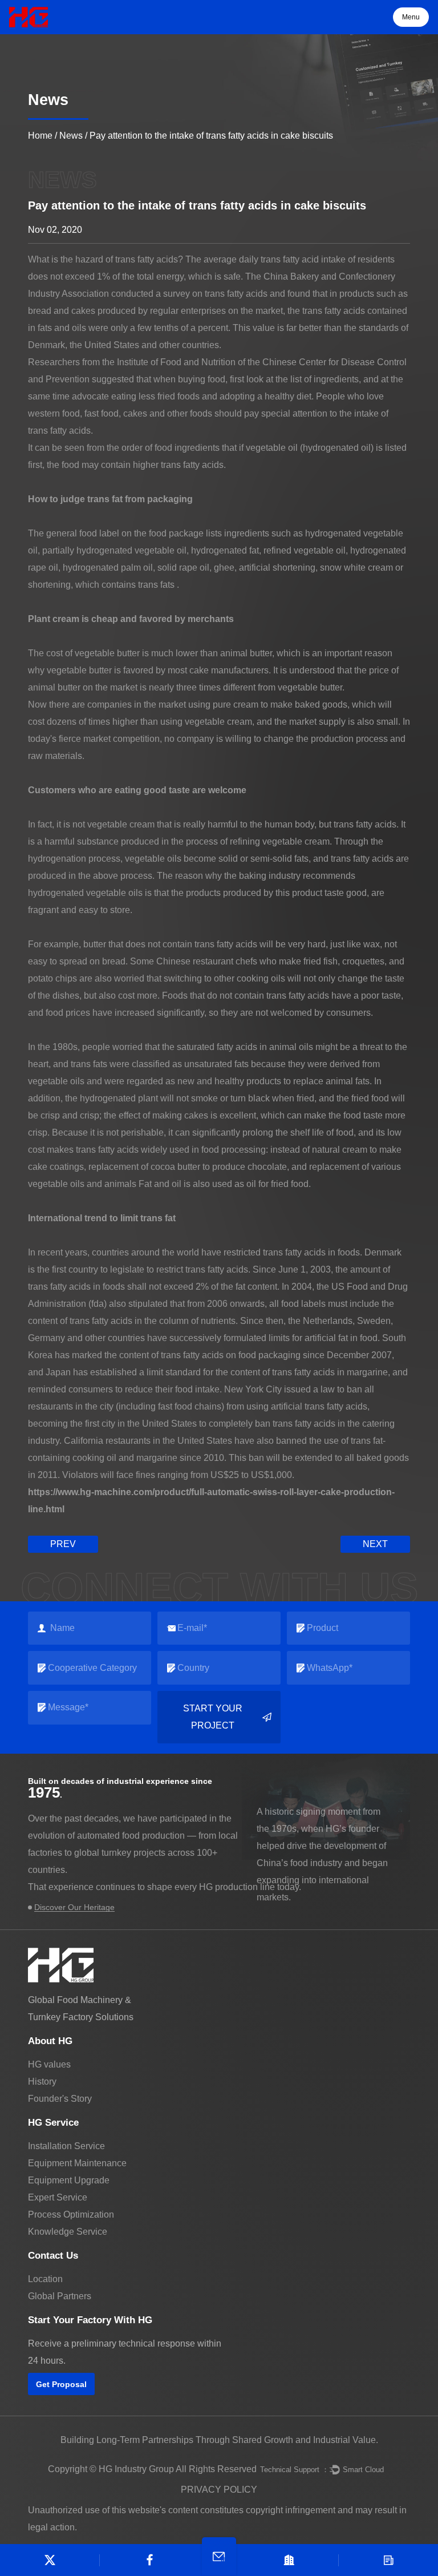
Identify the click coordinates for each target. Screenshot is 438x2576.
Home (40, 136)
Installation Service (66, 2146)
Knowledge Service (68, 2232)
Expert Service (58, 2197)
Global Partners (60, 2296)
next (375, 1544)
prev (63, 1544)
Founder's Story (60, 2099)
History (42, 2082)
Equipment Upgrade (69, 2180)
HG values (49, 2064)
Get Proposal (61, 2384)
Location (45, 2279)
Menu (411, 17)
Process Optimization (71, 2214)
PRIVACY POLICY (219, 2490)
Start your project (213, 1717)
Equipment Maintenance (77, 2163)
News (71, 136)
